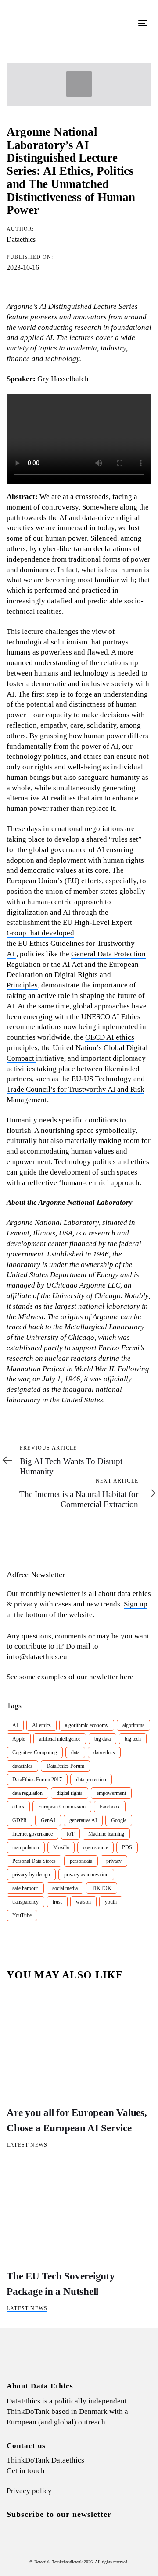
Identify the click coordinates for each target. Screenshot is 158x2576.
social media (65, 1888)
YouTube (22, 1915)
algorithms (133, 1725)
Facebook (110, 1807)
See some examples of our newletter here (70, 1677)
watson (83, 1902)
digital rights (70, 1793)
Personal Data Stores (34, 1861)
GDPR (20, 1820)
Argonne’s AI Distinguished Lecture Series (72, 306)
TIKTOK (102, 1888)
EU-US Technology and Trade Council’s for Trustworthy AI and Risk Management (76, 1089)
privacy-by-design (31, 1875)
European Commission (62, 1807)
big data (102, 1739)
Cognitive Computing (35, 1752)
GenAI (48, 1820)
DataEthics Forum (65, 1766)
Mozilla (61, 1847)
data (75, 1752)
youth (111, 1902)
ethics (18, 1807)
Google (119, 1820)
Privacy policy (29, 2491)
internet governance (32, 1834)
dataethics (22, 1766)
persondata (81, 1861)
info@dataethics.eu (37, 1657)
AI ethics (41, 1725)
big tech (133, 1739)
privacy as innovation (86, 1875)
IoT (70, 1834)
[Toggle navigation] (124, 23)
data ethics (104, 1752)
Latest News (27, 2145)
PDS (127, 1847)
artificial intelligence (60, 1739)
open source (95, 1847)
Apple (19, 1739)
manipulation (26, 1847)
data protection (91, 1780)
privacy (114, 1861)
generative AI (83, 1820)
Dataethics (21, 239)
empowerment (111, 1793)
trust (57, 1902)
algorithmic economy (87, 1725)
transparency (25, 1902)
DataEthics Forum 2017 (37, 1780)
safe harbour (25, 1888)
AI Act (72, 964)
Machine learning (106, 1834)
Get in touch (26, 2471)
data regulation (27, 1793)
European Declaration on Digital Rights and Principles (73, 975)
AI (15, 1725)
